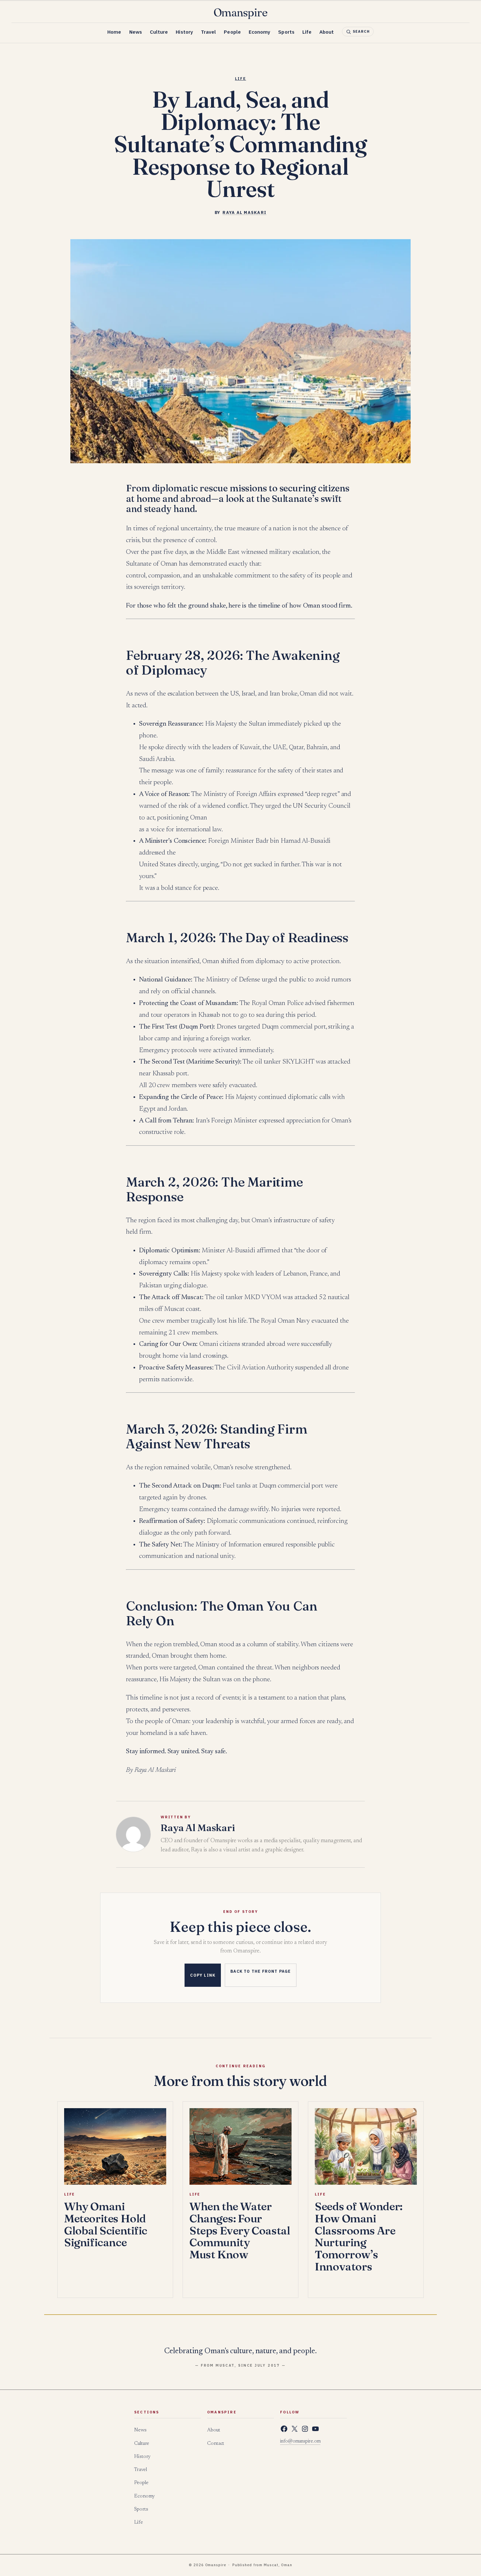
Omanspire (241, 13)
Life (307, 32)
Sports (286, 32)
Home (114, 32)
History (184, 32)
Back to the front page (260, 1971)
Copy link (203, 1975)
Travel (208, 32)
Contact (216, 2444)
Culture (159, 32)
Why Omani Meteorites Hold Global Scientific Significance (106, 2224)
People (232, 32)
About (327, 32)
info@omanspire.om (300, 2442)
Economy (260, 32)
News (136, 32)
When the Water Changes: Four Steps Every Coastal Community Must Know (240, 2230)
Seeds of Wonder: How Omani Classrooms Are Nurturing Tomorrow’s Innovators (358, 2236)
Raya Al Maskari (244, 212)
